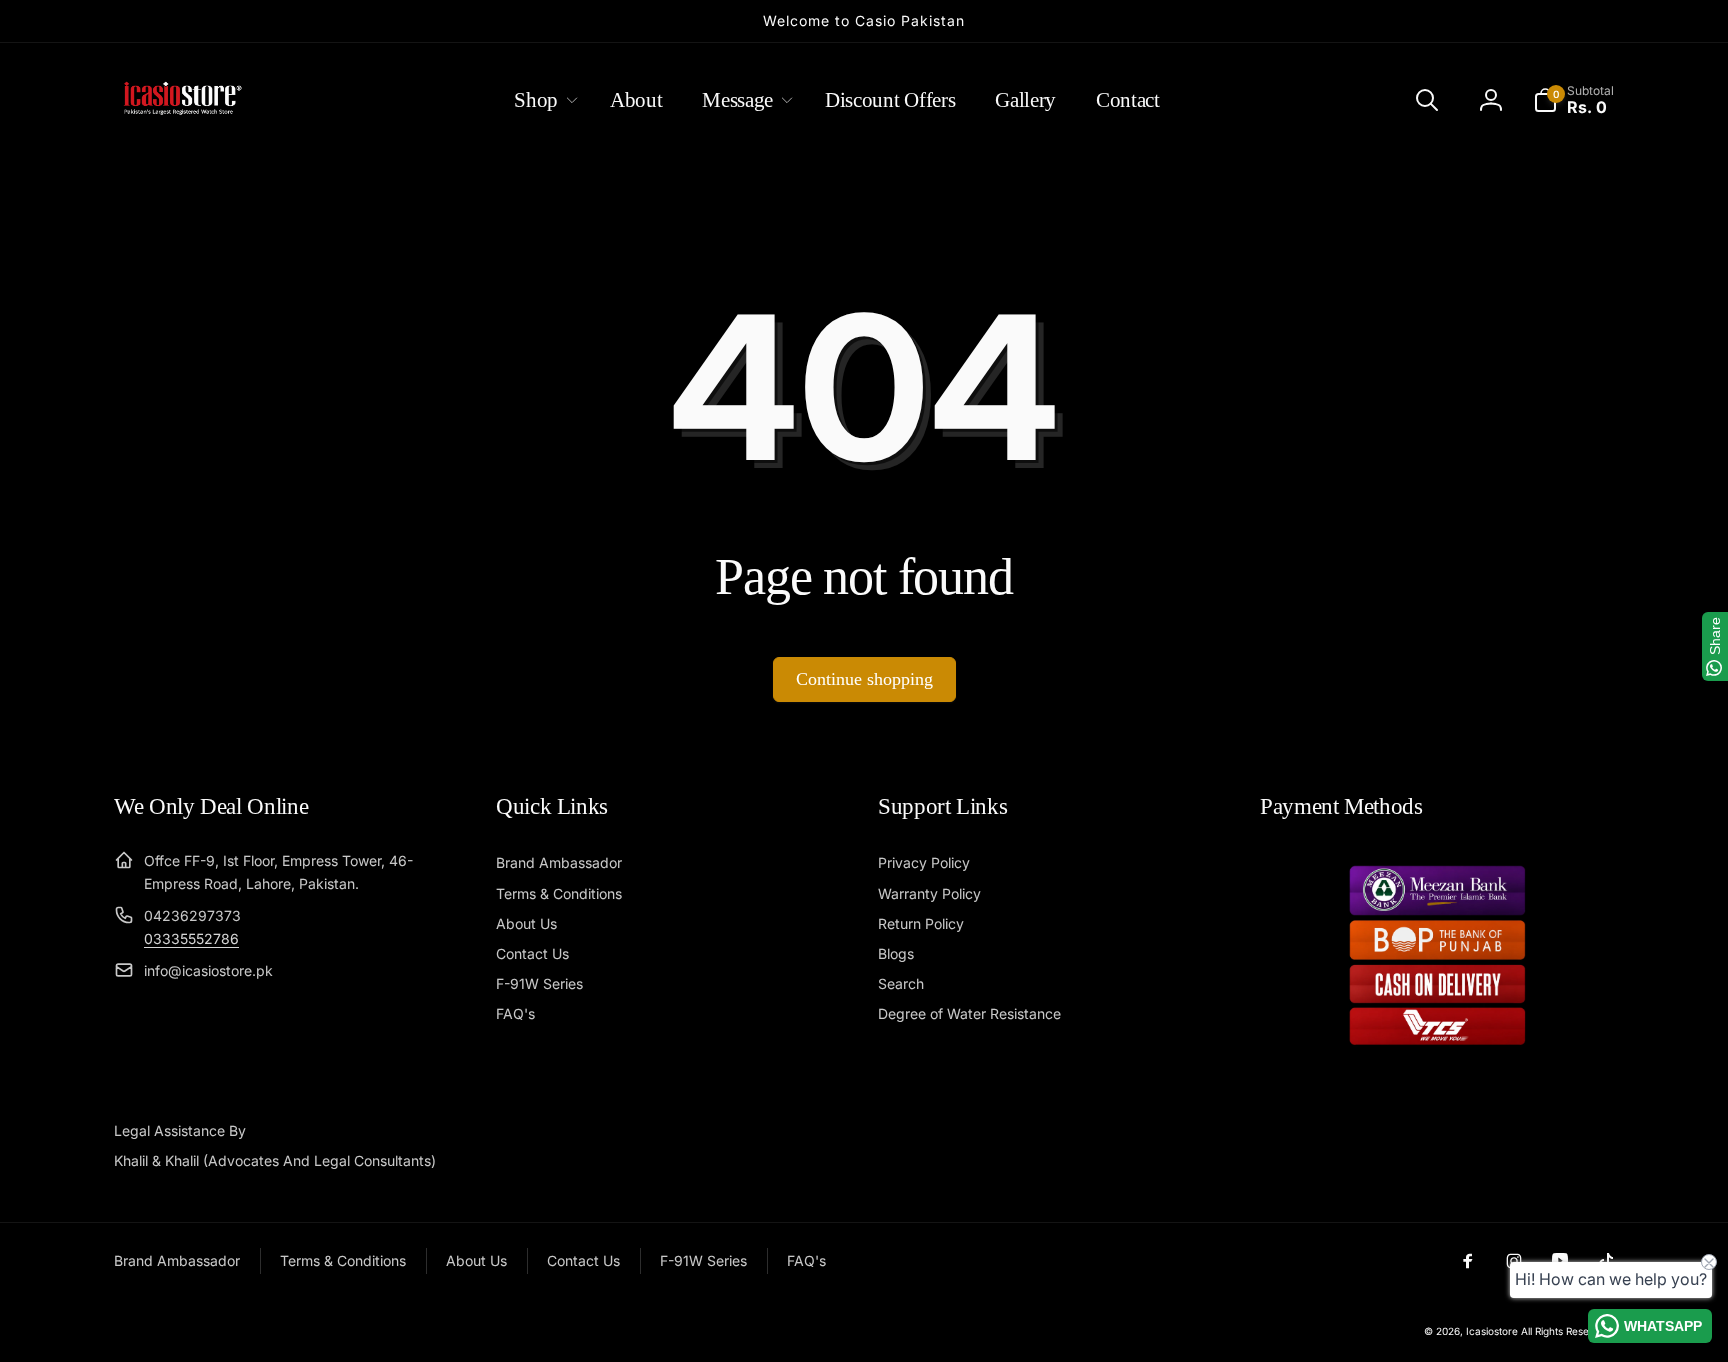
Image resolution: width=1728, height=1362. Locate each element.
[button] (542, 100)
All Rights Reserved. (1567, 1331)
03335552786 (191, 938)
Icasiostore (1492, 1331)
